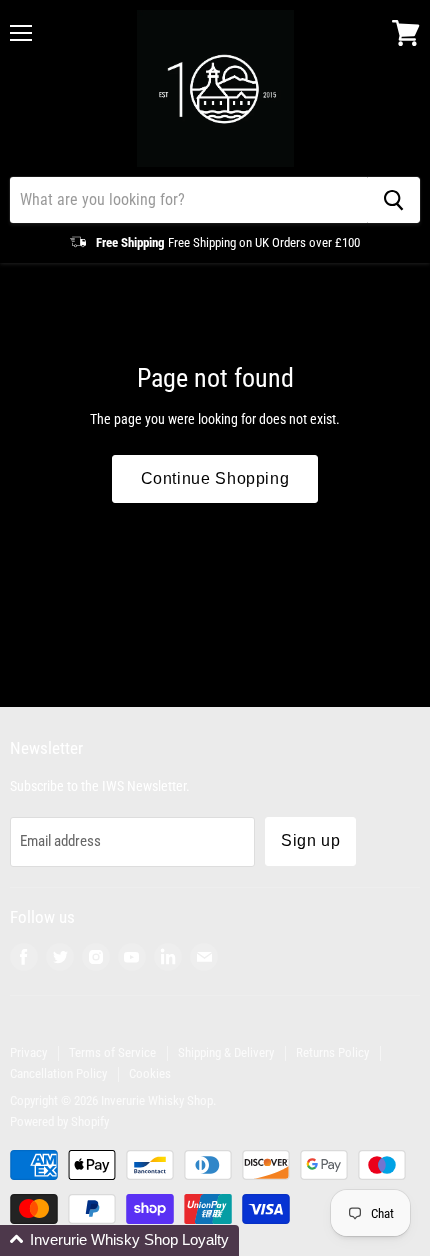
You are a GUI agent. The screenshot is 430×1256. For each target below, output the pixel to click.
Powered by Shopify (59, 1121)
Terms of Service (112, 1052)
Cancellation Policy (58, 1073)
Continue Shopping (215, 478)
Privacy (28, 1052)
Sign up (310, 840)
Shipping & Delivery (226, 1052)
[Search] (393, 200)
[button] (119, 1240)
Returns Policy (332, 1052)
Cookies (150, 1073)
